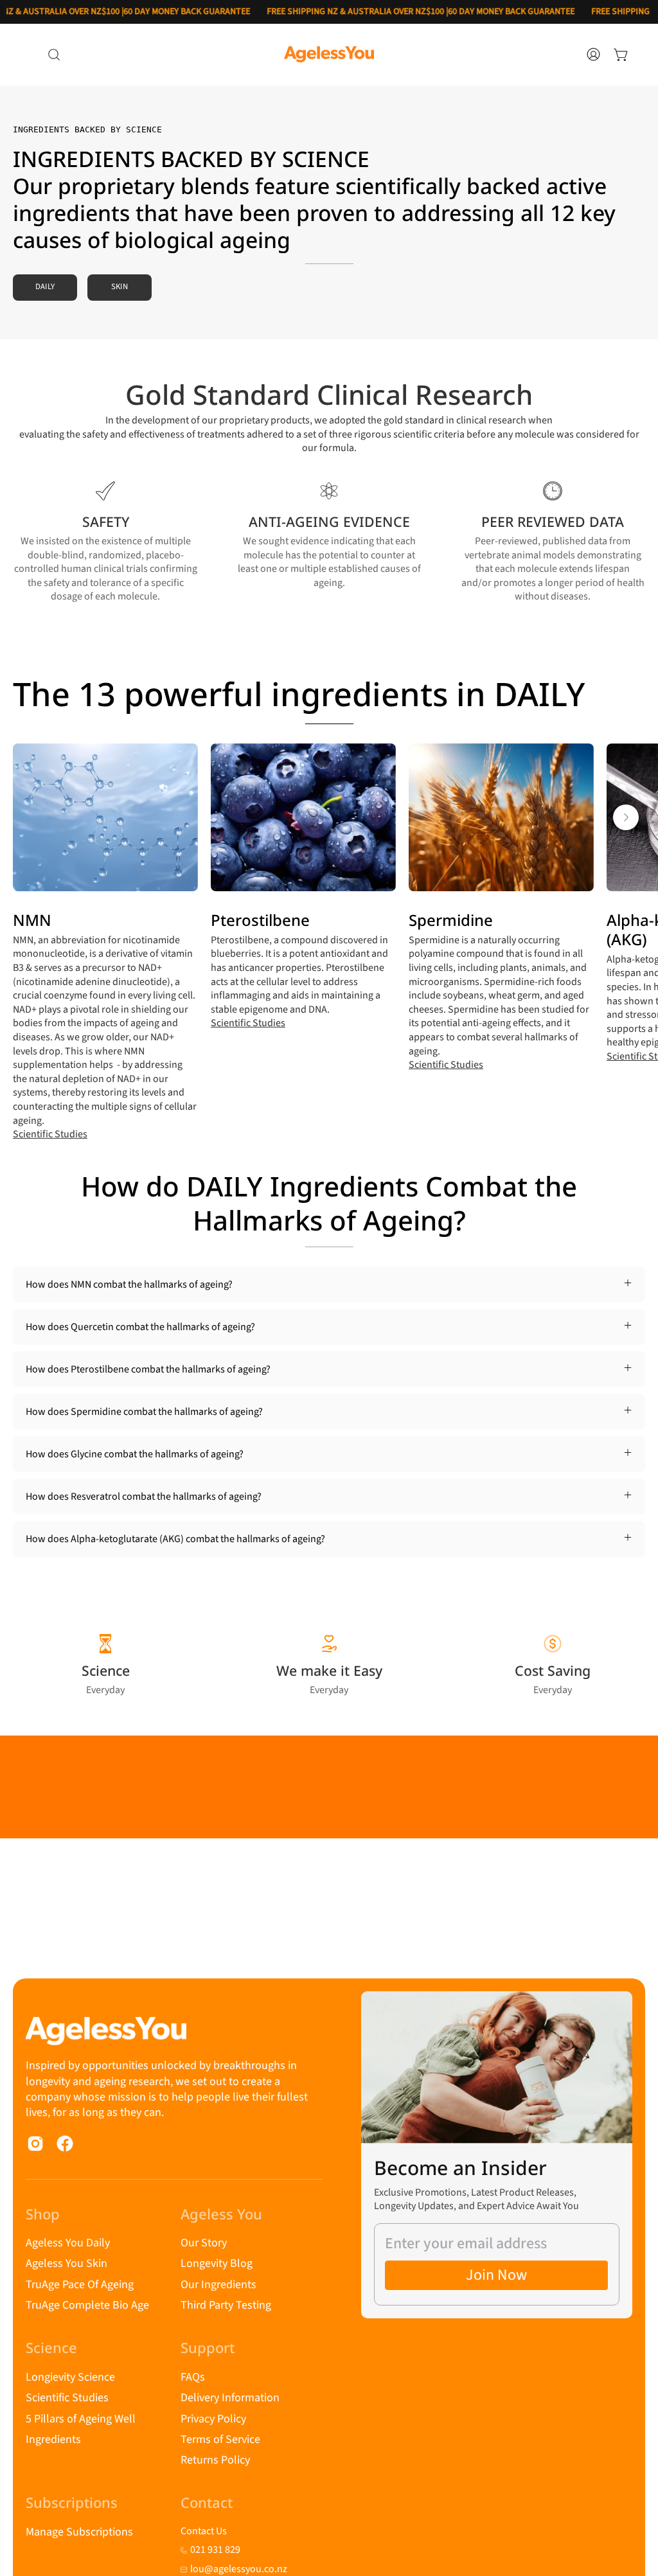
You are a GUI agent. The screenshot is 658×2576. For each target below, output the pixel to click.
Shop (43, 2214)
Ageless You (221, 2214)
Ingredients (53, 2439)
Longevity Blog (217, 2263)
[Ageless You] (329, 54)
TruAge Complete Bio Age (87, 2305)
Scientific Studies (50, 1134)
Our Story (204, 2243)
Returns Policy (215, 2460)
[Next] (626, 817)
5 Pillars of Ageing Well (81, 2418)
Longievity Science (70, 2377)
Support (208, 2348)
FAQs (193, 2377)
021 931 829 (215, 2550)
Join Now (496, 2275)
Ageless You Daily (68, 2243)
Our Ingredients (218, 2285)
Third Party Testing (226, 2305)
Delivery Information (230, 2398)
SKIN (120, 287)
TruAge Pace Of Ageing (80, 2285)
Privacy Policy (213, 2418)
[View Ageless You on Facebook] (65, 2144)
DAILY (45, 287)
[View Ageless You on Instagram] (35, 2144)
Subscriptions (72, 2503)
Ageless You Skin (67, 2263)
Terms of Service (220, 2439)
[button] (54, 55)
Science (51, 2348)
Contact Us (204, 2531)
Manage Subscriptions (79, 2532)
